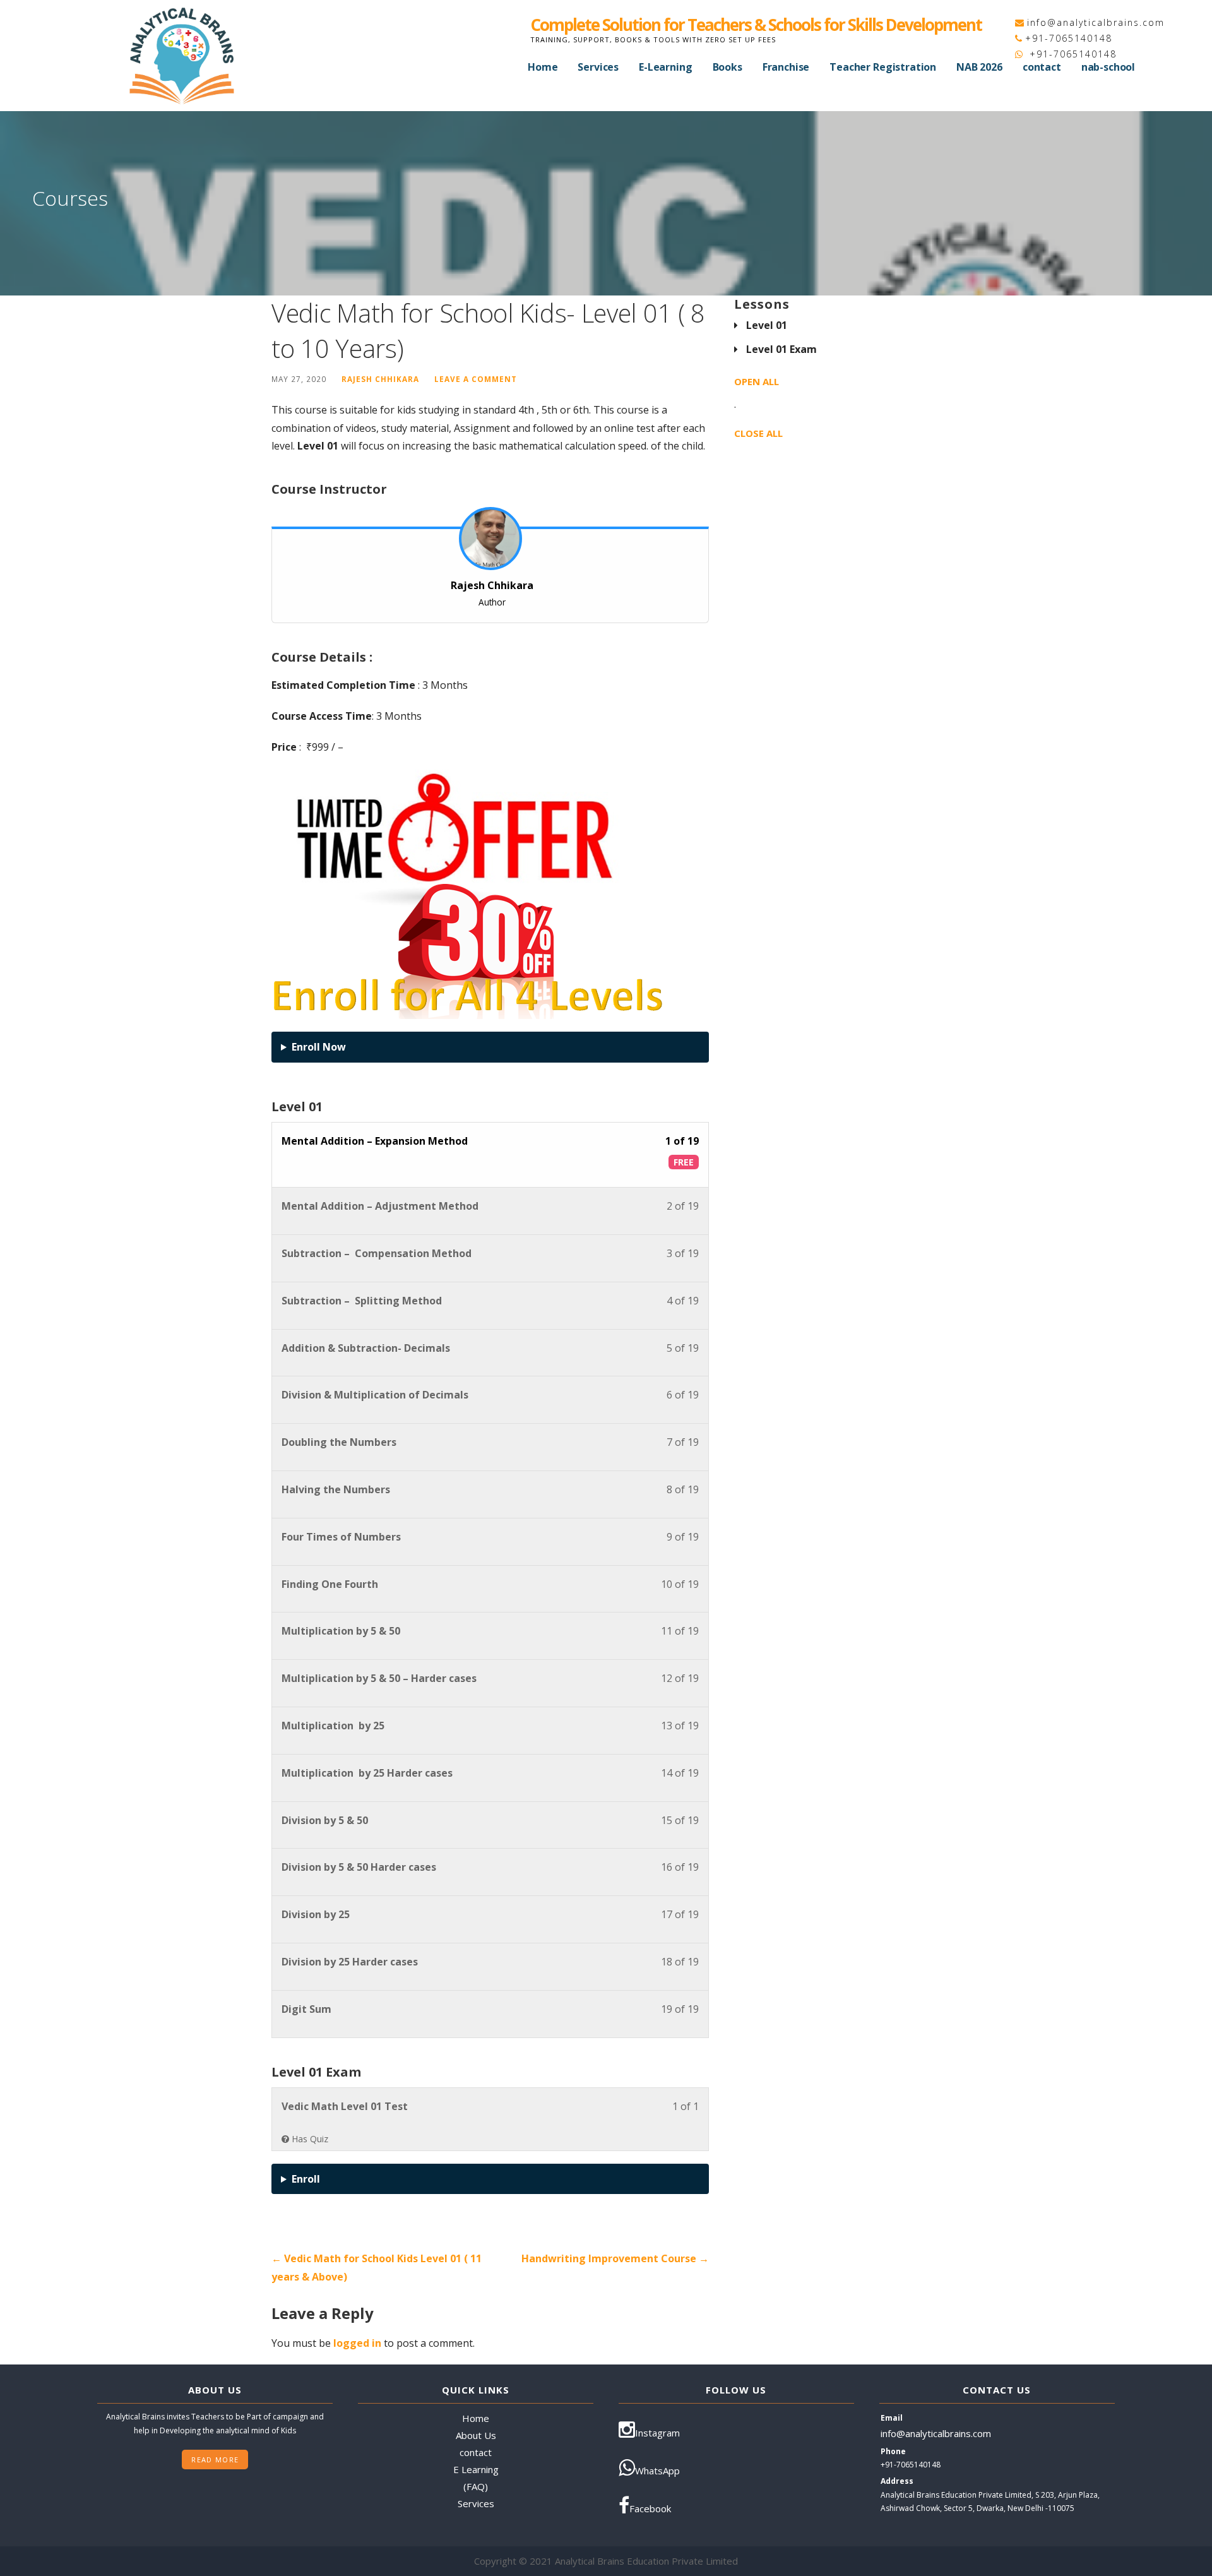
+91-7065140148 (1069, 38)
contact (1042, 67)
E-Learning (665, 67)
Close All (758, 433)
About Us (476, 2435)
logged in (357, 2343)
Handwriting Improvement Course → (615, 2258)
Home (543, 67)
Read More (215, 2460)
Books (728, 67)
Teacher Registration (883, 67)
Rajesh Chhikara (380, 379)
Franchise (786, 67)
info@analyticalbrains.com (1096, 22)
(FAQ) (476, 2486)
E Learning (476, 2469)
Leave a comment (476, 379)
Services (598, 67)
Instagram (657, 2433)
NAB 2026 (979, 67)
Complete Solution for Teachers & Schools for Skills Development (756, 25)
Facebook (650, 2508)
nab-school (1108, 67)
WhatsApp (657, 2471)
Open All (757, 381)
